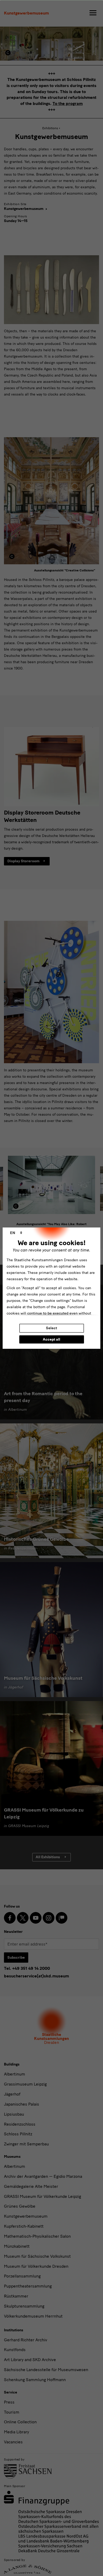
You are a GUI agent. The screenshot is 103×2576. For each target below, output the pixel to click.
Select (51, 1328)
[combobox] (16, 1233)
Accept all (51, 1339)
